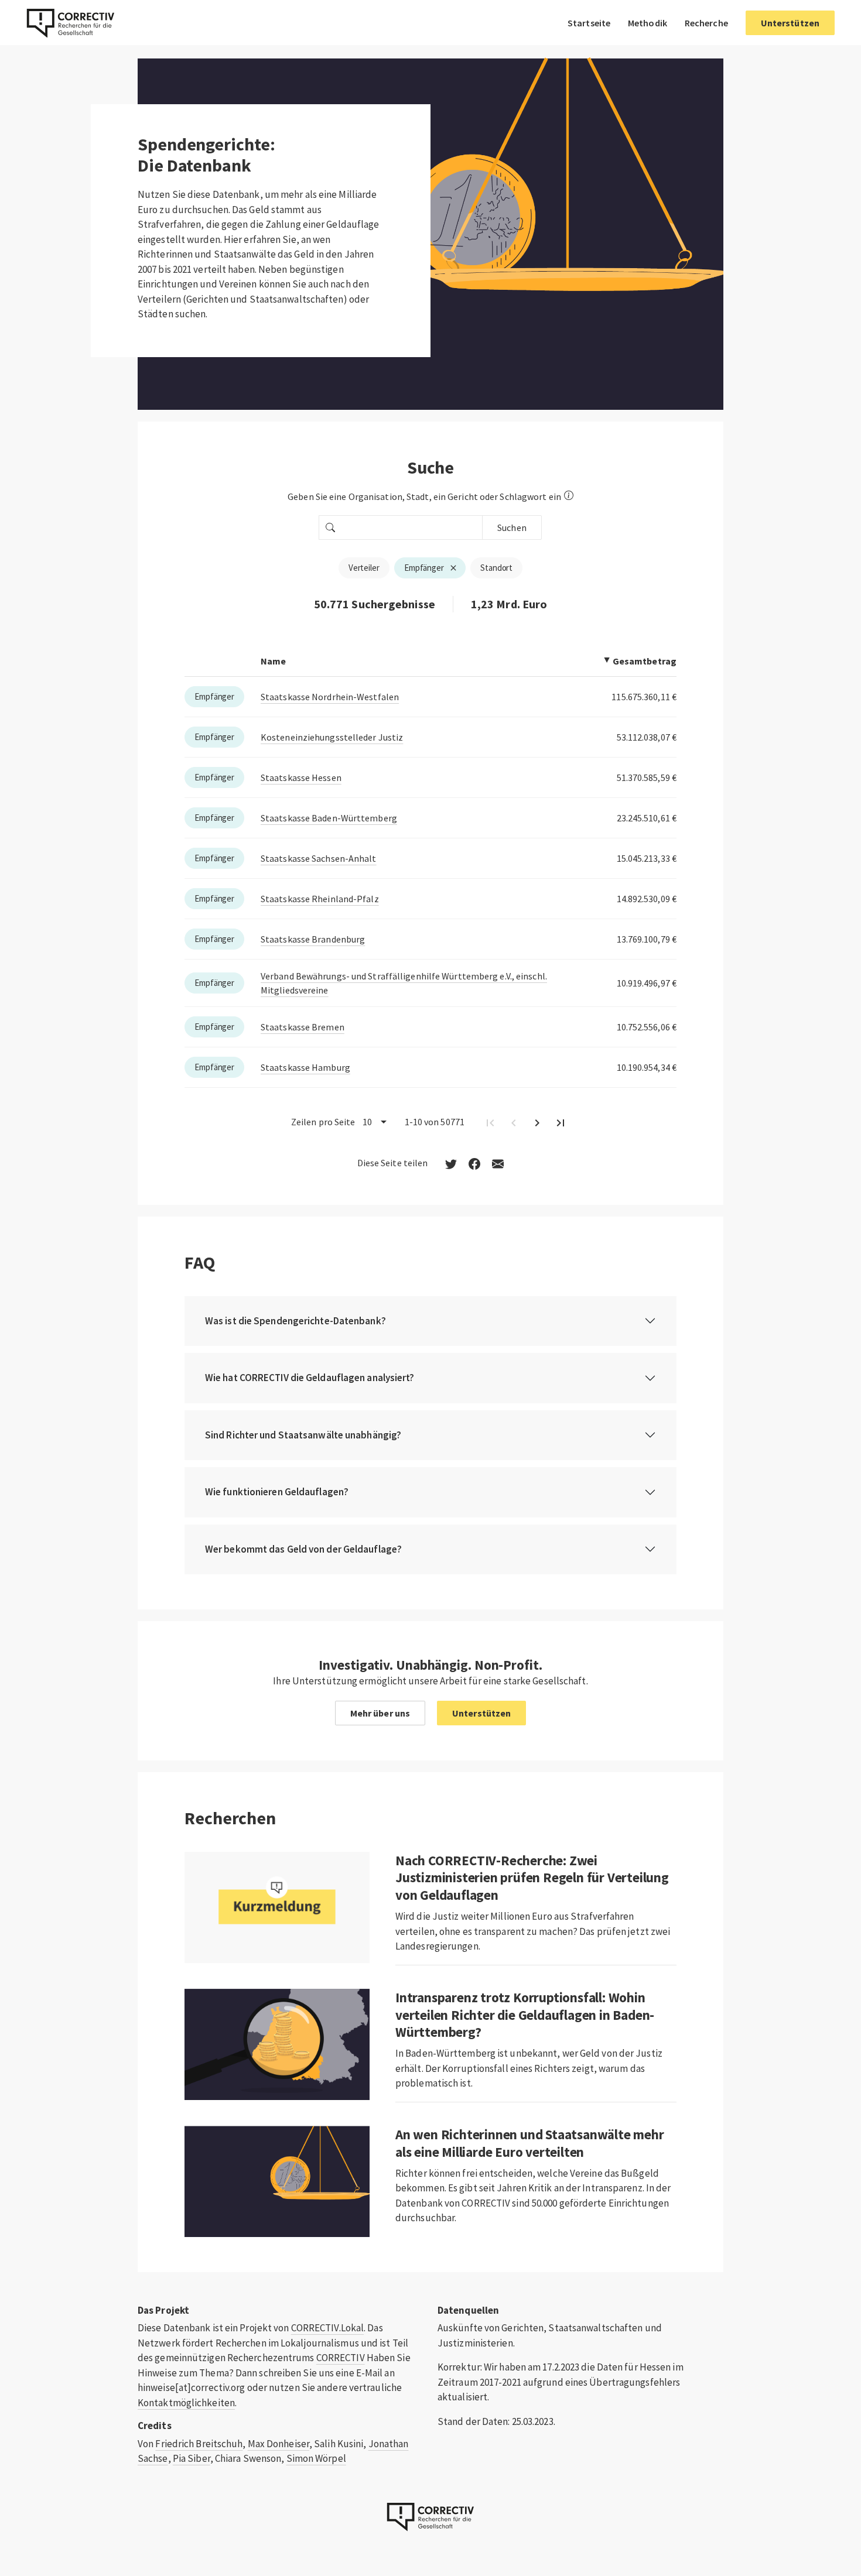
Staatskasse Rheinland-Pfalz (320, 899)
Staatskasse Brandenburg (313, 939)
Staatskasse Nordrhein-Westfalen (330, 697)
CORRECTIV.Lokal (328, 2328)
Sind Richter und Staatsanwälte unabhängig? (303, 1435)
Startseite (589, 23)
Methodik (648, 23)
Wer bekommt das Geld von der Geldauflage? (303, 1549)
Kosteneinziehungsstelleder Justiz (332, 737)
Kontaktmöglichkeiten (186, 2403)
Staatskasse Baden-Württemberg (329, 818)
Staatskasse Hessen (301, 777)
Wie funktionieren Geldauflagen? (277, 1492)
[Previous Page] (514, 1122)
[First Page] (490, 1122)
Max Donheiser (279, 2444)
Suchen (512, 527)
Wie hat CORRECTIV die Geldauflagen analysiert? (310, 1378)
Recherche (706, 23)
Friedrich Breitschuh (199, 2444)
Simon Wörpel (316, 2458)
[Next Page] (537, 1122)
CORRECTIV (341, 2358)
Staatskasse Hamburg (305, 1067)
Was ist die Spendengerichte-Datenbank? (295, 1321)
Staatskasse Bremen (303, 1027)
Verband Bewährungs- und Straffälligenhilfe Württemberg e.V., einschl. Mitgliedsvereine (404, 983)
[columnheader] (430, 661)
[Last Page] (561, 1122)
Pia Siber (192, 2458)
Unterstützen (790, 23)
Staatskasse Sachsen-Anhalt (319, 858)
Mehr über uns (380, 1713)
